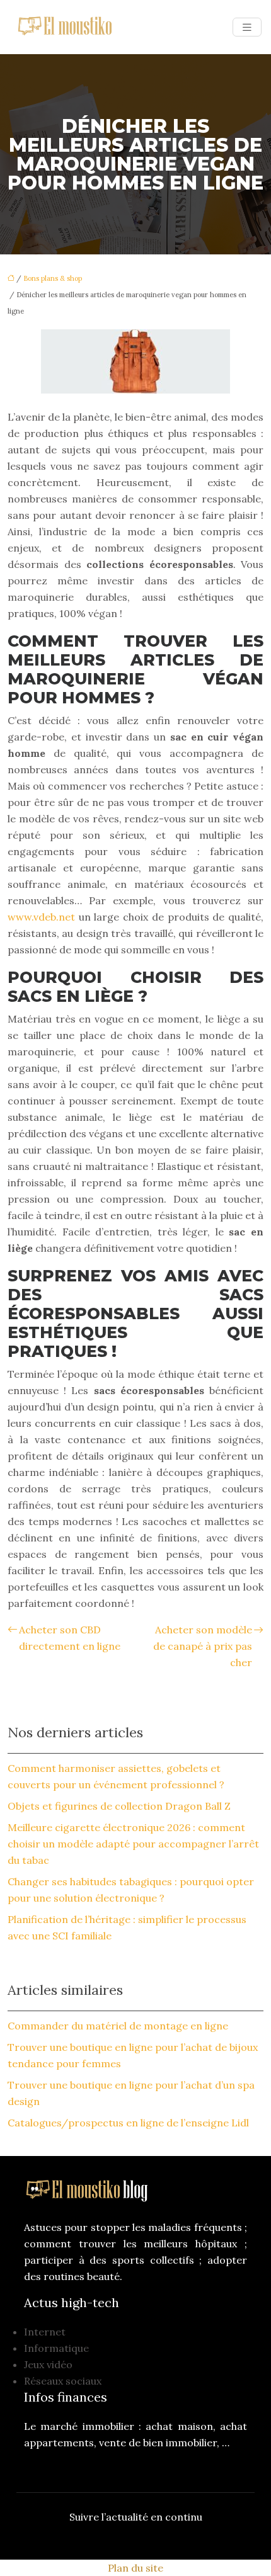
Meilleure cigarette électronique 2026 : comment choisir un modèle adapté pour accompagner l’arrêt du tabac (133, 1844)
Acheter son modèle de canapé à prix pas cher (203, 1646)
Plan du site (135, 2568)
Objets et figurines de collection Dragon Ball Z (119, 1806)
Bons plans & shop (53, 278)
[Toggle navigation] (247, 27)
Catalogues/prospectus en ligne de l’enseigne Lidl (128, 2123)
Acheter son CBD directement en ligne (70, 1638)
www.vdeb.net (41, 917)
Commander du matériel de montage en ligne (118, 2026)
